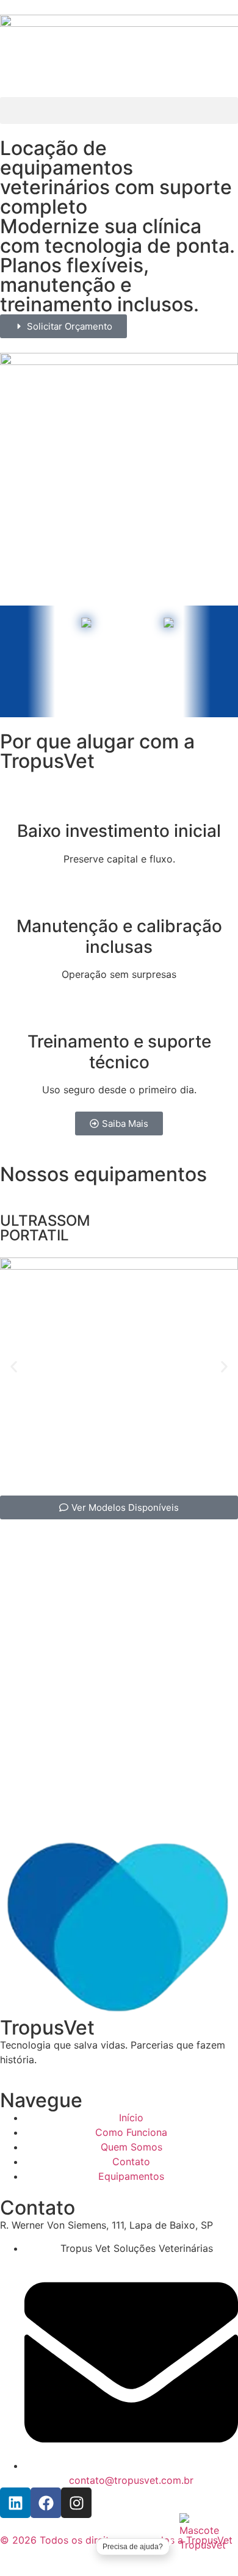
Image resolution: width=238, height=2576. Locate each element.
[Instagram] (76, 2503)
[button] (119, 110)
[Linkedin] (15, 2503)
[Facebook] (46, 2503)
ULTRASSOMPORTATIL (45, 1228)
